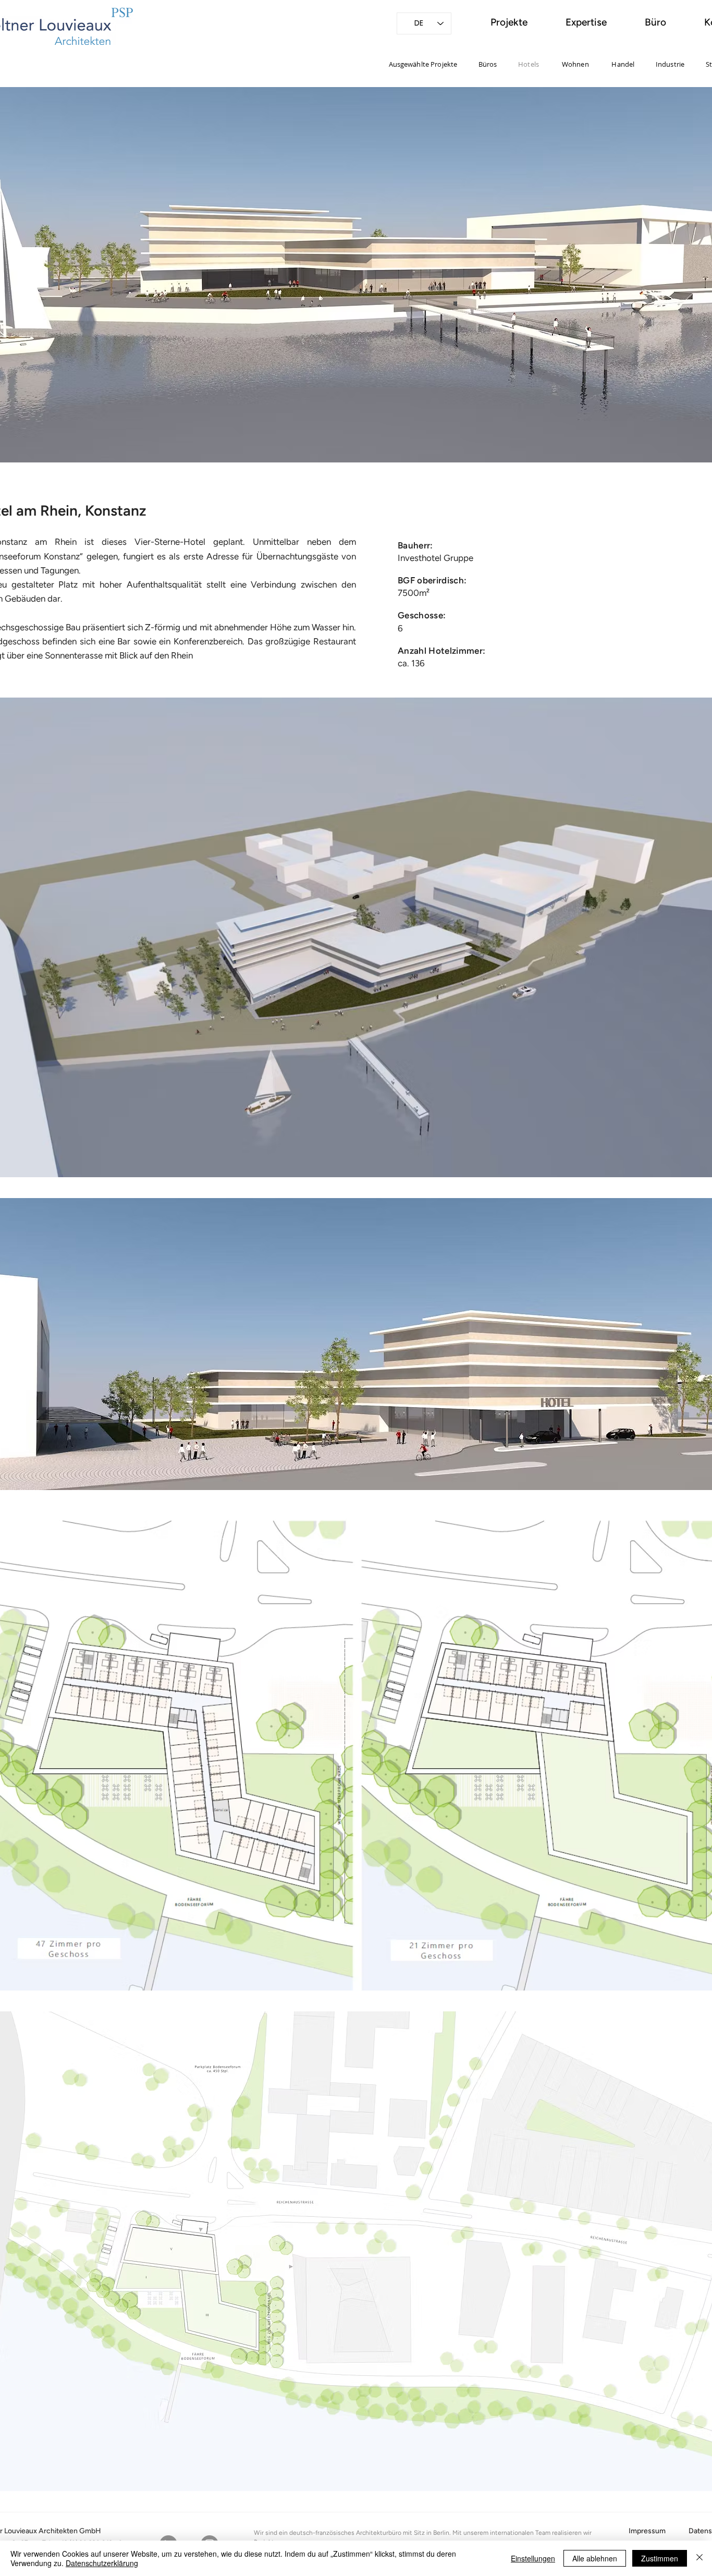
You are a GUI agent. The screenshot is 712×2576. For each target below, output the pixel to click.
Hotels (529, 64)
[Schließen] (699, 2558)
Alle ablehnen (595, 2558)
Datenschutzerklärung (102, 2563)
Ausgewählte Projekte (423, 64)
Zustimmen (660, 2558)
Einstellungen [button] (533, 2558)
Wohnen (575, 64)
